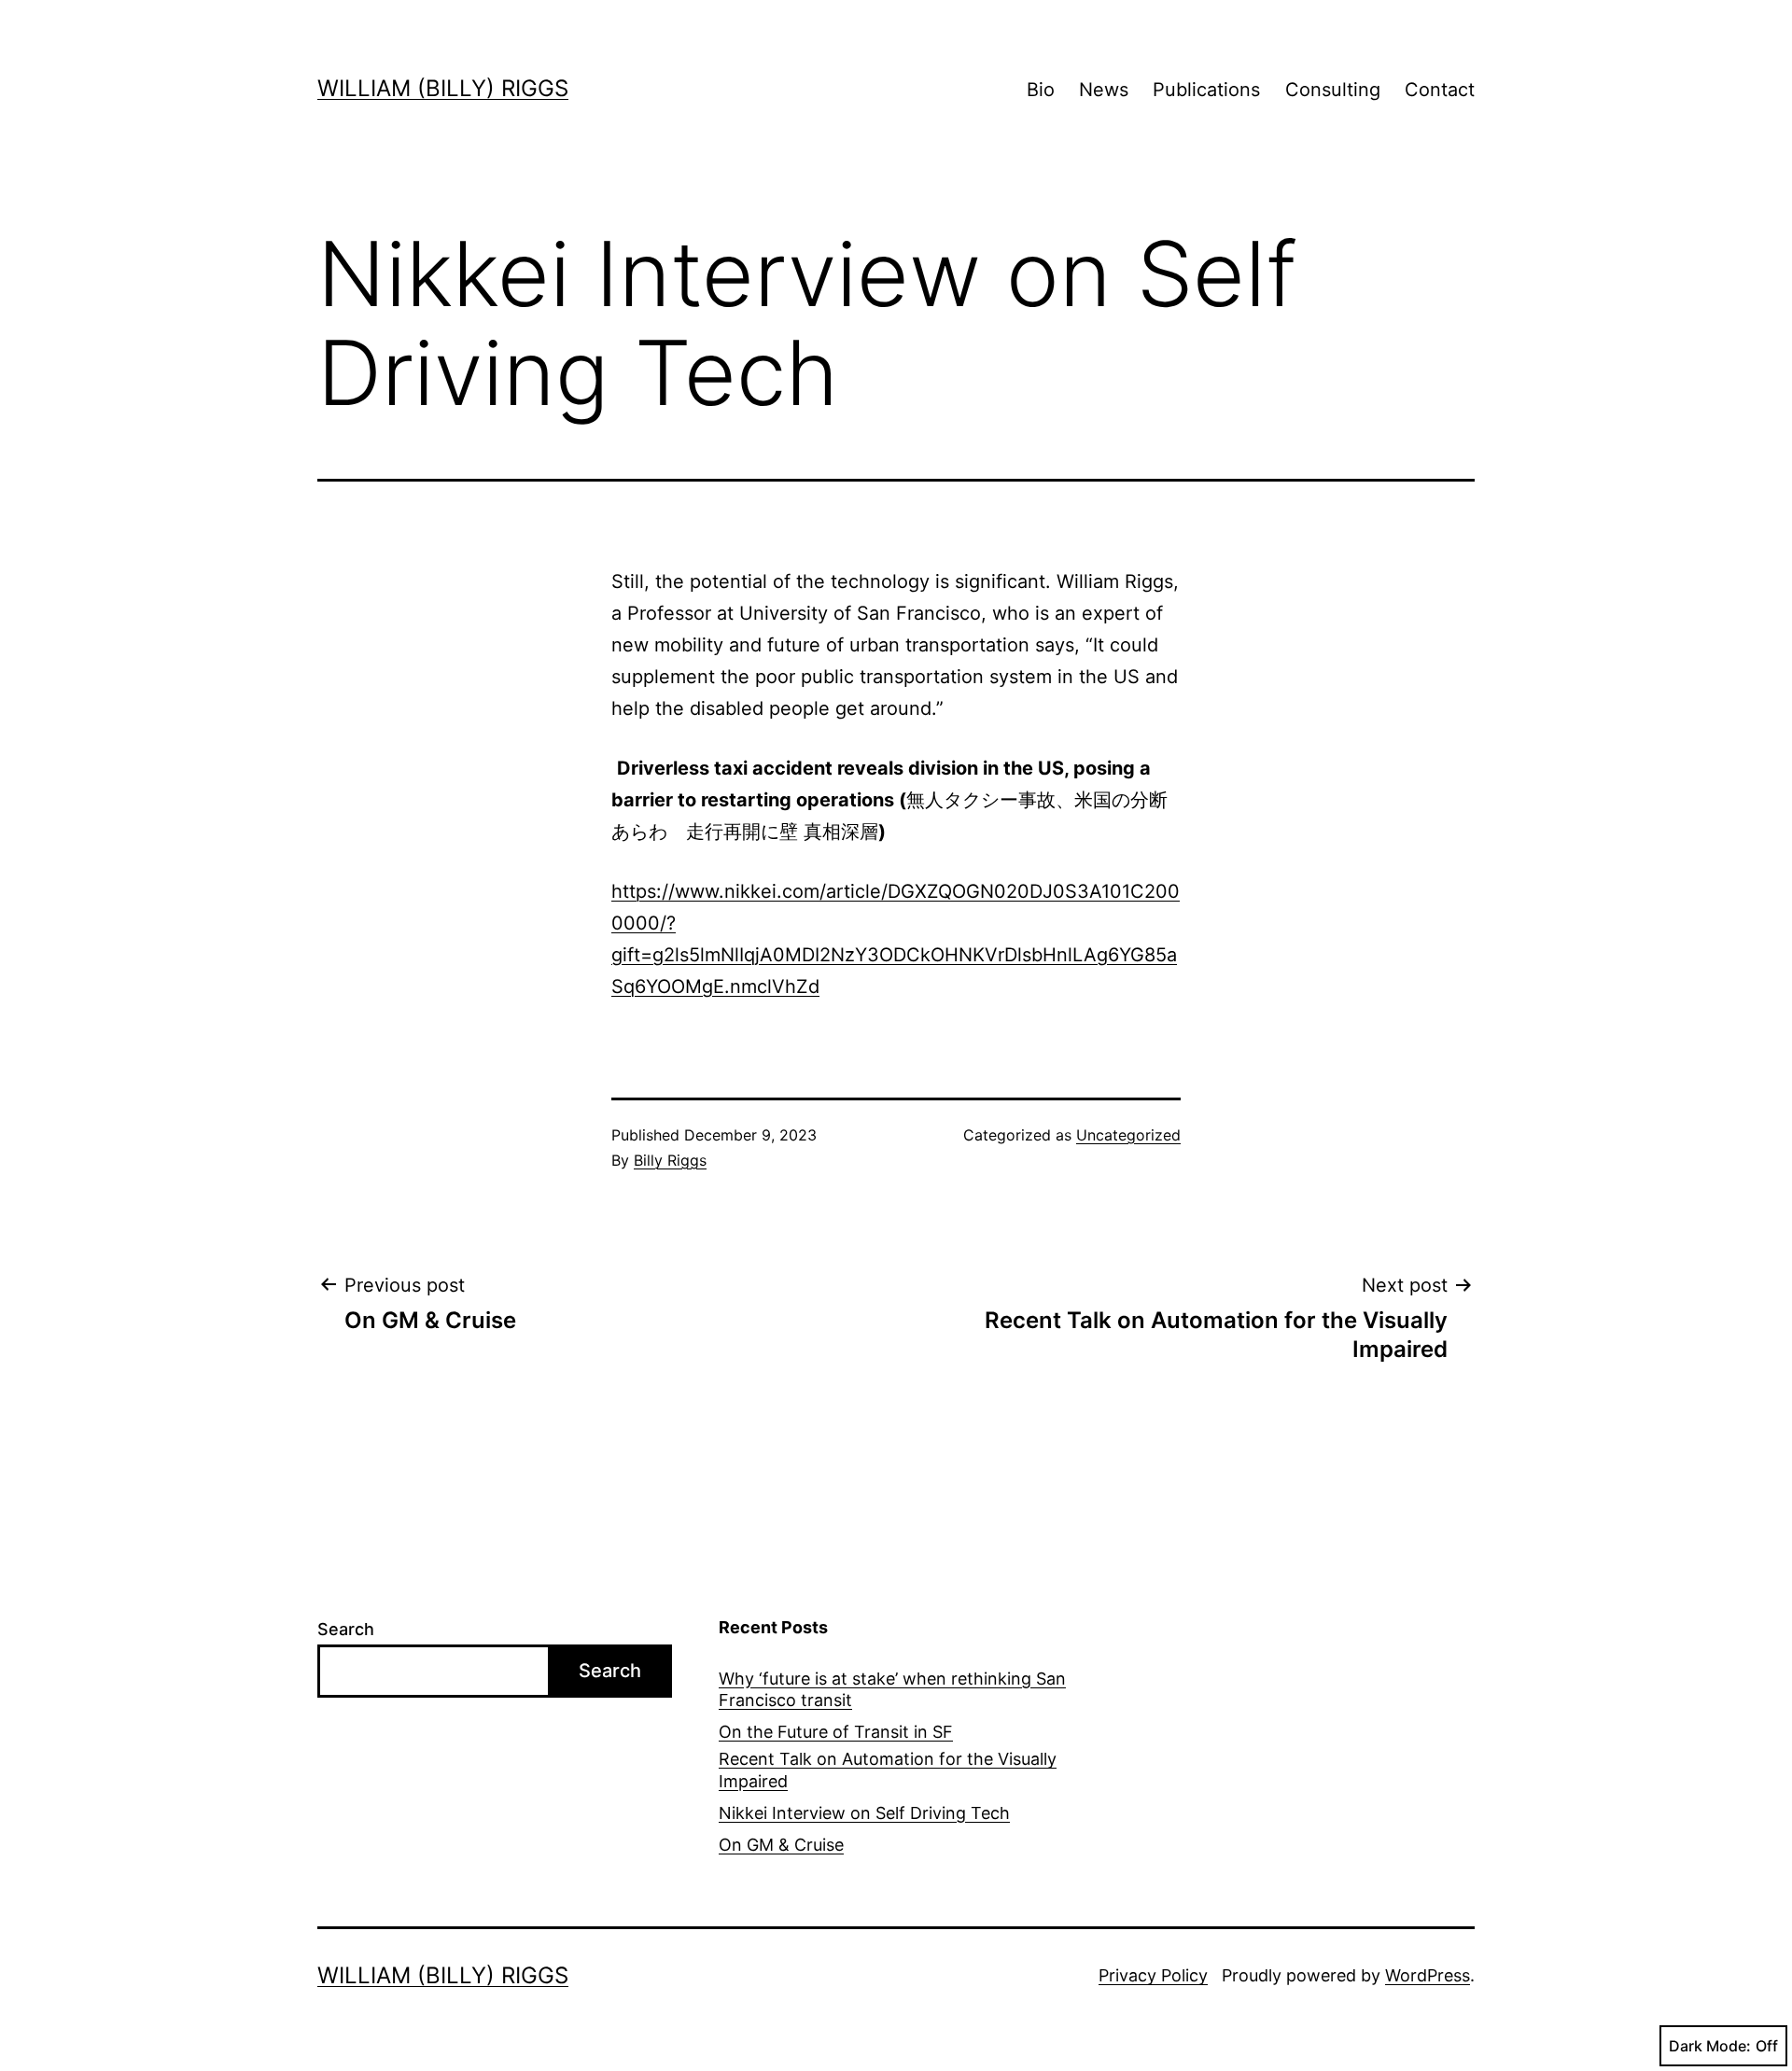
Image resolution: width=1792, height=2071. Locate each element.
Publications (1206, 90)
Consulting (1333, 90)
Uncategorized (1128, 1135)
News (1104, 90)
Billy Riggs (670, 1160)
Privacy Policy (1153, 1975)
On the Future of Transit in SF (836, 1732)
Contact (1440, 90)
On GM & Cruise (781, 1845)
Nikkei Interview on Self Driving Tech (864, 1813)
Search (346, 1629)
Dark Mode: (1710, 2046)
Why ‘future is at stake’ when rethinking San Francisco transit (892, 1689)
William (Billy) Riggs (443, 88)
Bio (1041, 90)
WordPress (1428, 1975)
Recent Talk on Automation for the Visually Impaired (888, 1770)
